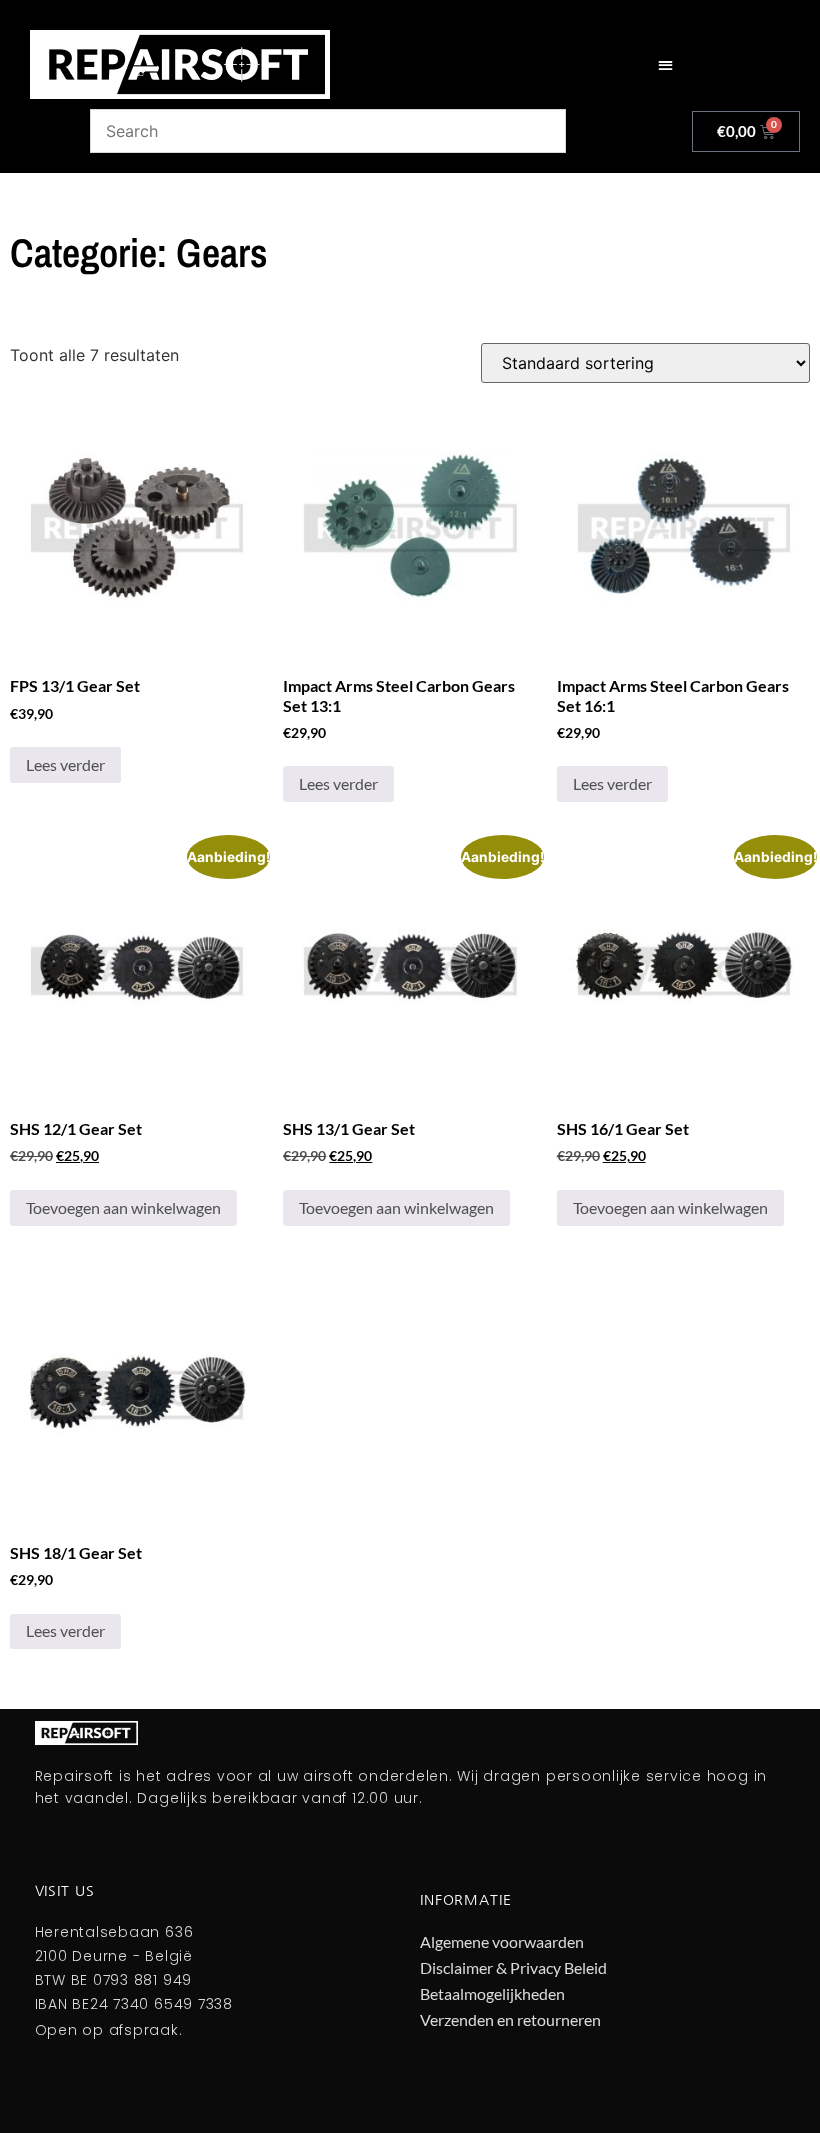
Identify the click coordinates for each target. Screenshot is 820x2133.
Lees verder (65, 764)
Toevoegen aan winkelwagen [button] (123, 1207)
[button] (665, 64)
